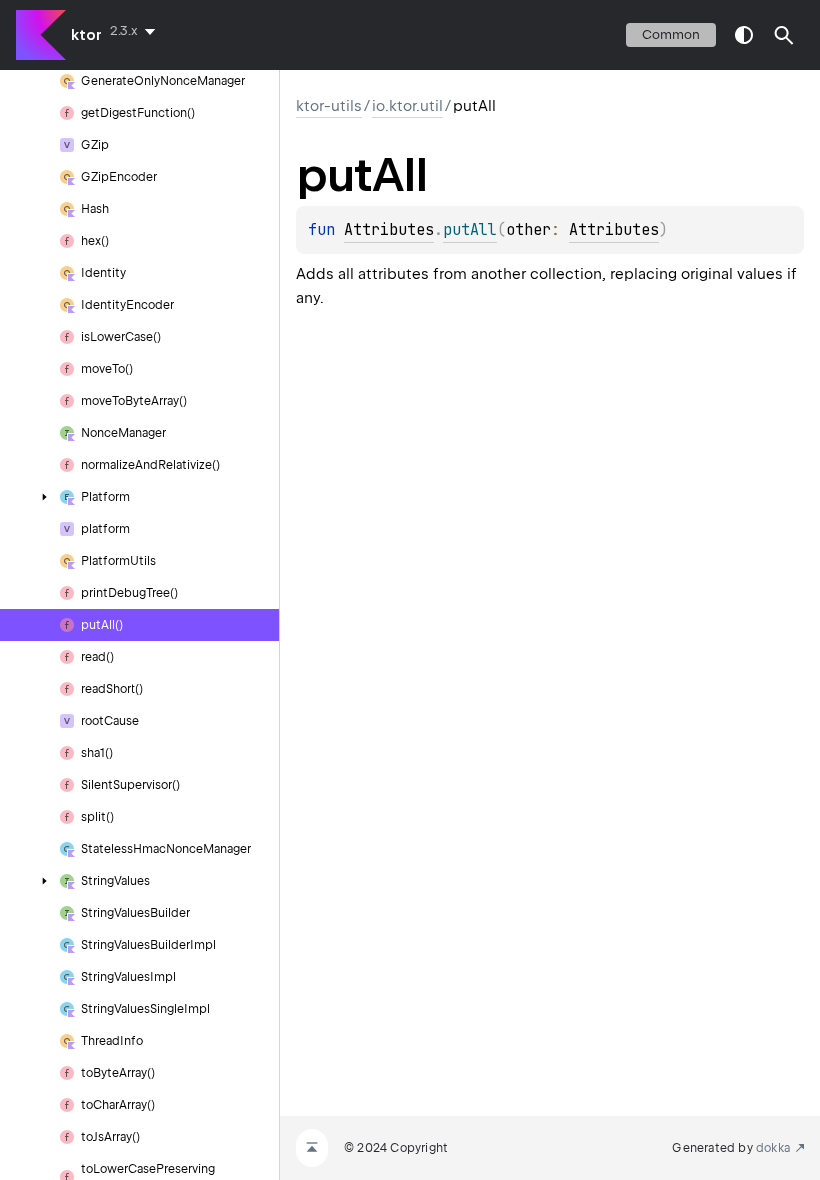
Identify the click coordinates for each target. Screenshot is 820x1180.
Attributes (389, 230)
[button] (784, 35)
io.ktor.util (407, 106)
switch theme (744, 35)
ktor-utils (329, 106)
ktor (86, 35)
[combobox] (136, 31)
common (671, 34)
